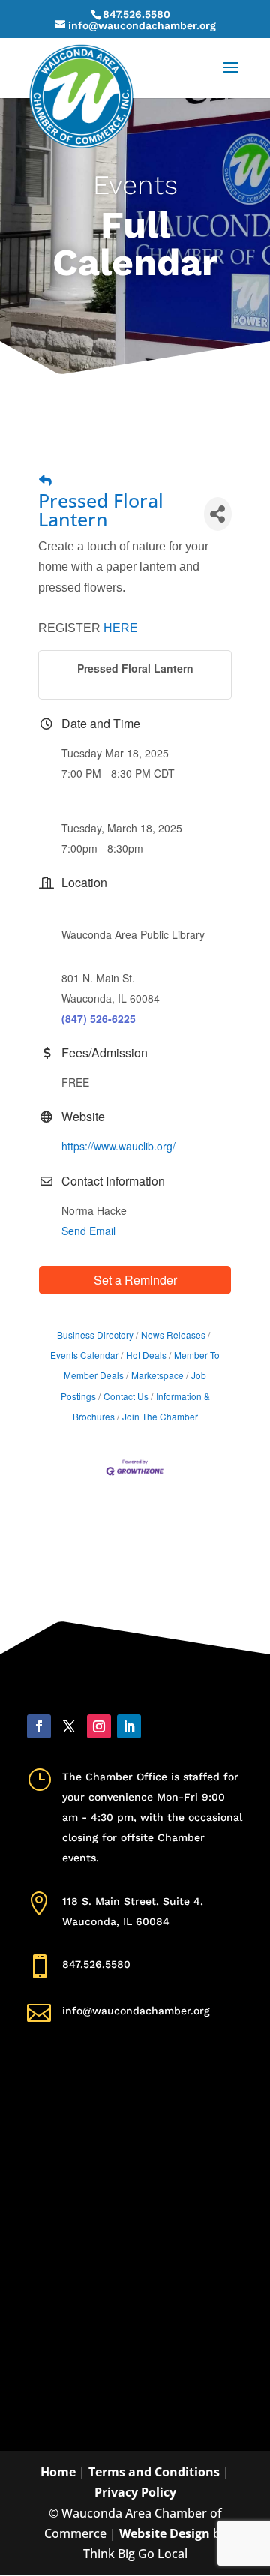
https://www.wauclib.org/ (118, 1146)
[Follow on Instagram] (99, 1726)
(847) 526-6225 (99, 1018)
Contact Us (126, 1396)
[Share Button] (218, 514)
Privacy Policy (135, 2492)
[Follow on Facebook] (39, 1726)
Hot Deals (146, 1355)
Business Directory (95, 1334)
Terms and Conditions (154, 2472)
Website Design (165, 2533)
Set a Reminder (135, 1280)
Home (58, 2472)
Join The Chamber (160, 1416)
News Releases (173, 1334)
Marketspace (157, 1375)
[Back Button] (45, 480)
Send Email (88, 1231)
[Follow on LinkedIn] (129, 1726)
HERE (121, 628)
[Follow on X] (69, 1726)
